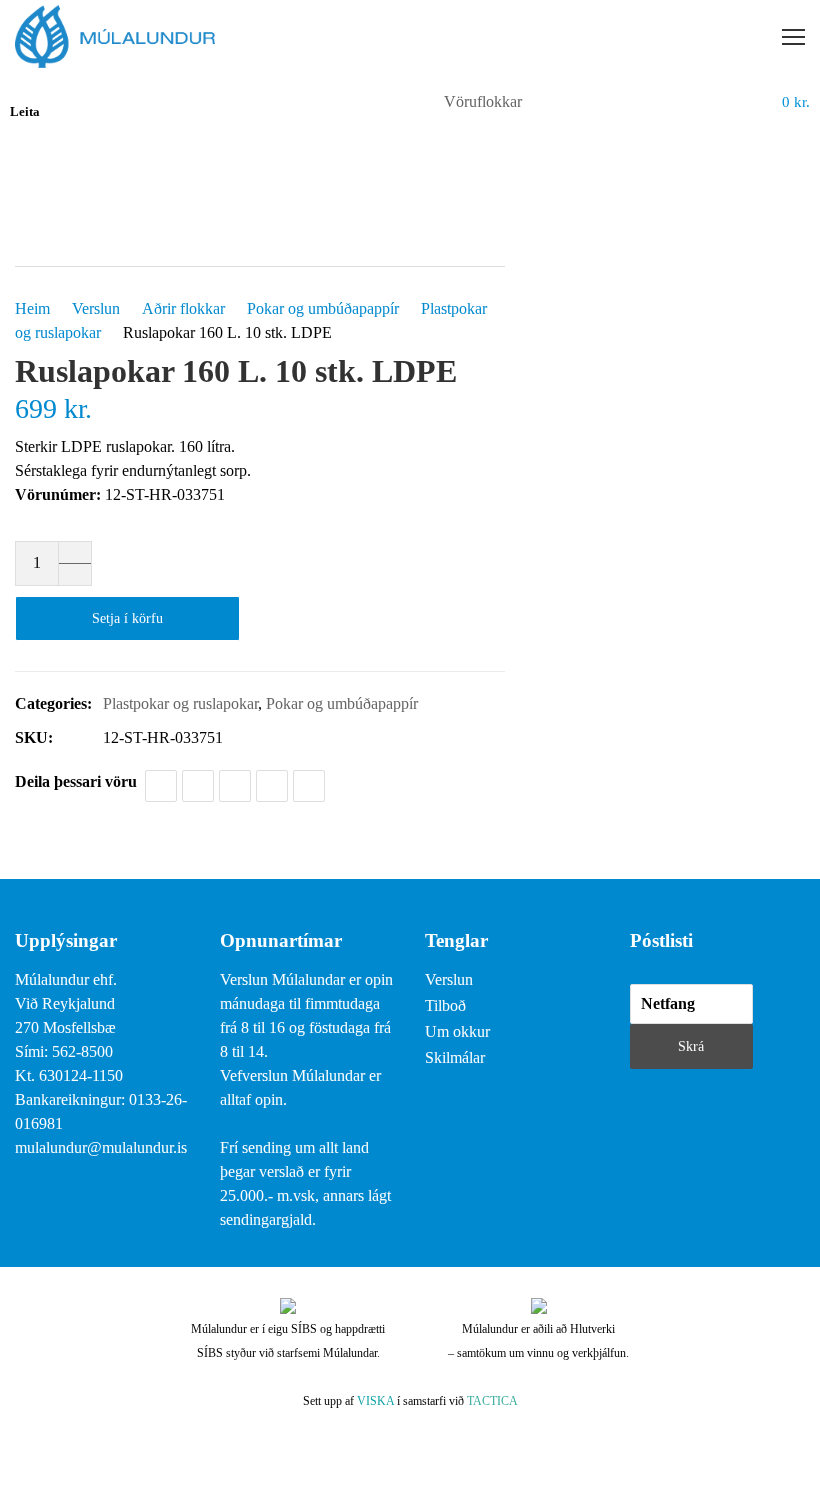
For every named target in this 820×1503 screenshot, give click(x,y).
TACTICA (492, 1401)
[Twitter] (198, 786)
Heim (32, 308)
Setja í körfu (127, 618)
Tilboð (445, 1005)
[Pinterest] (272, 786)
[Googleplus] (235, 786)
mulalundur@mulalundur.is (101, 1147)
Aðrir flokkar (183, 308)
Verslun (96, 308)
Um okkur (457, 1031)
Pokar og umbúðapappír (323, 308)
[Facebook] (161, 786)
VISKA (375, 1401)
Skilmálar (455, 1057)
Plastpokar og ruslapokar (180, 703)
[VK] (309, 786)
